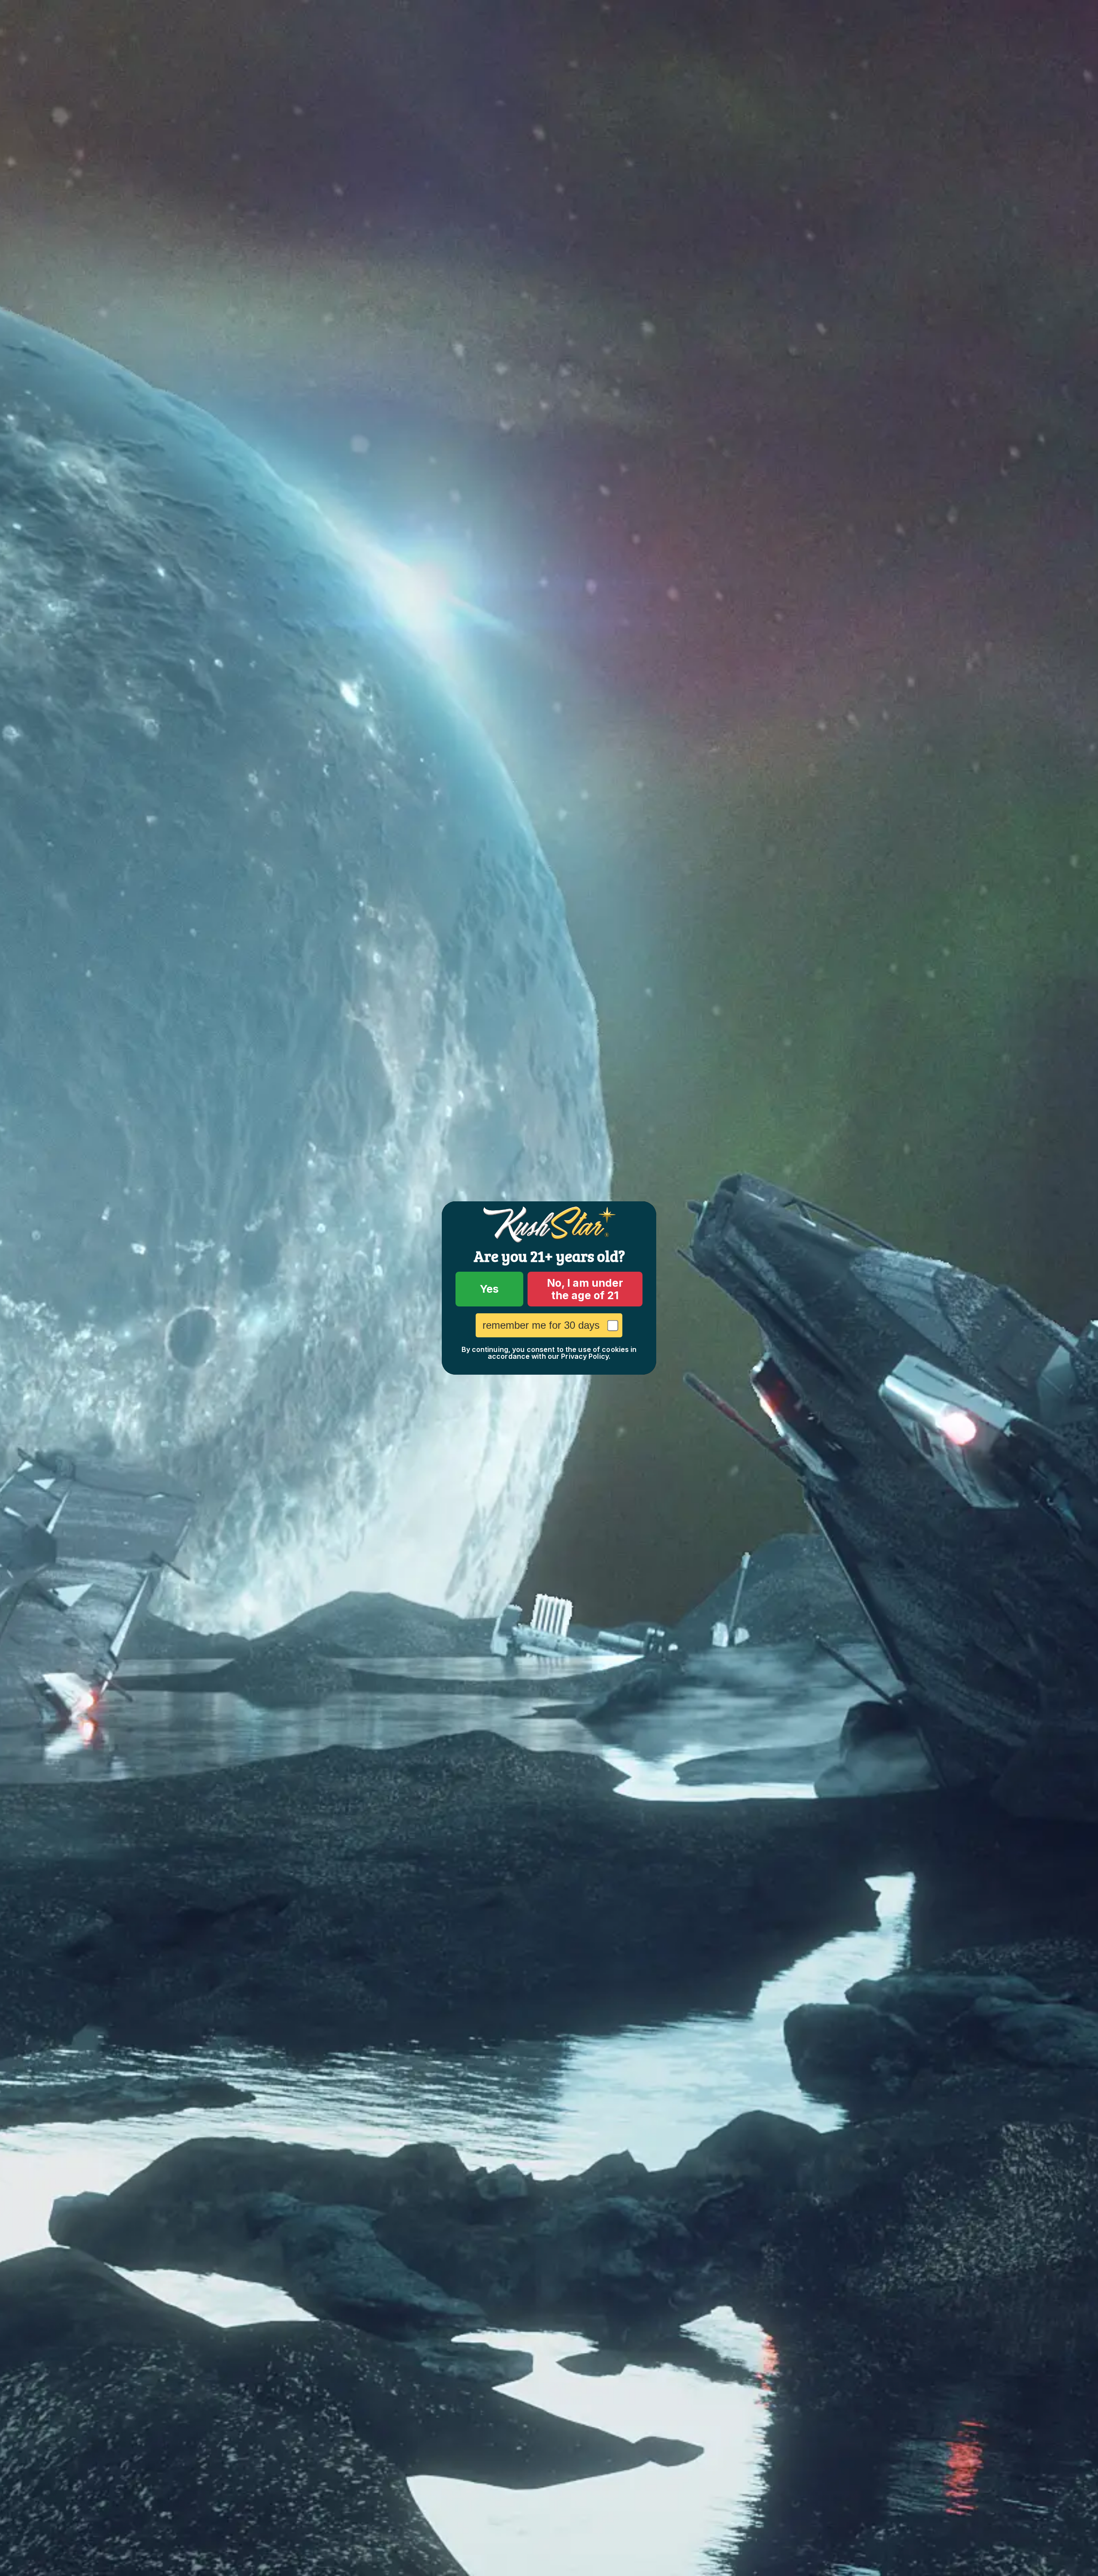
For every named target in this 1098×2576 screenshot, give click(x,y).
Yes (489, 1289)
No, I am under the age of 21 (585, 1289)
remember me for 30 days (541, 1325)
